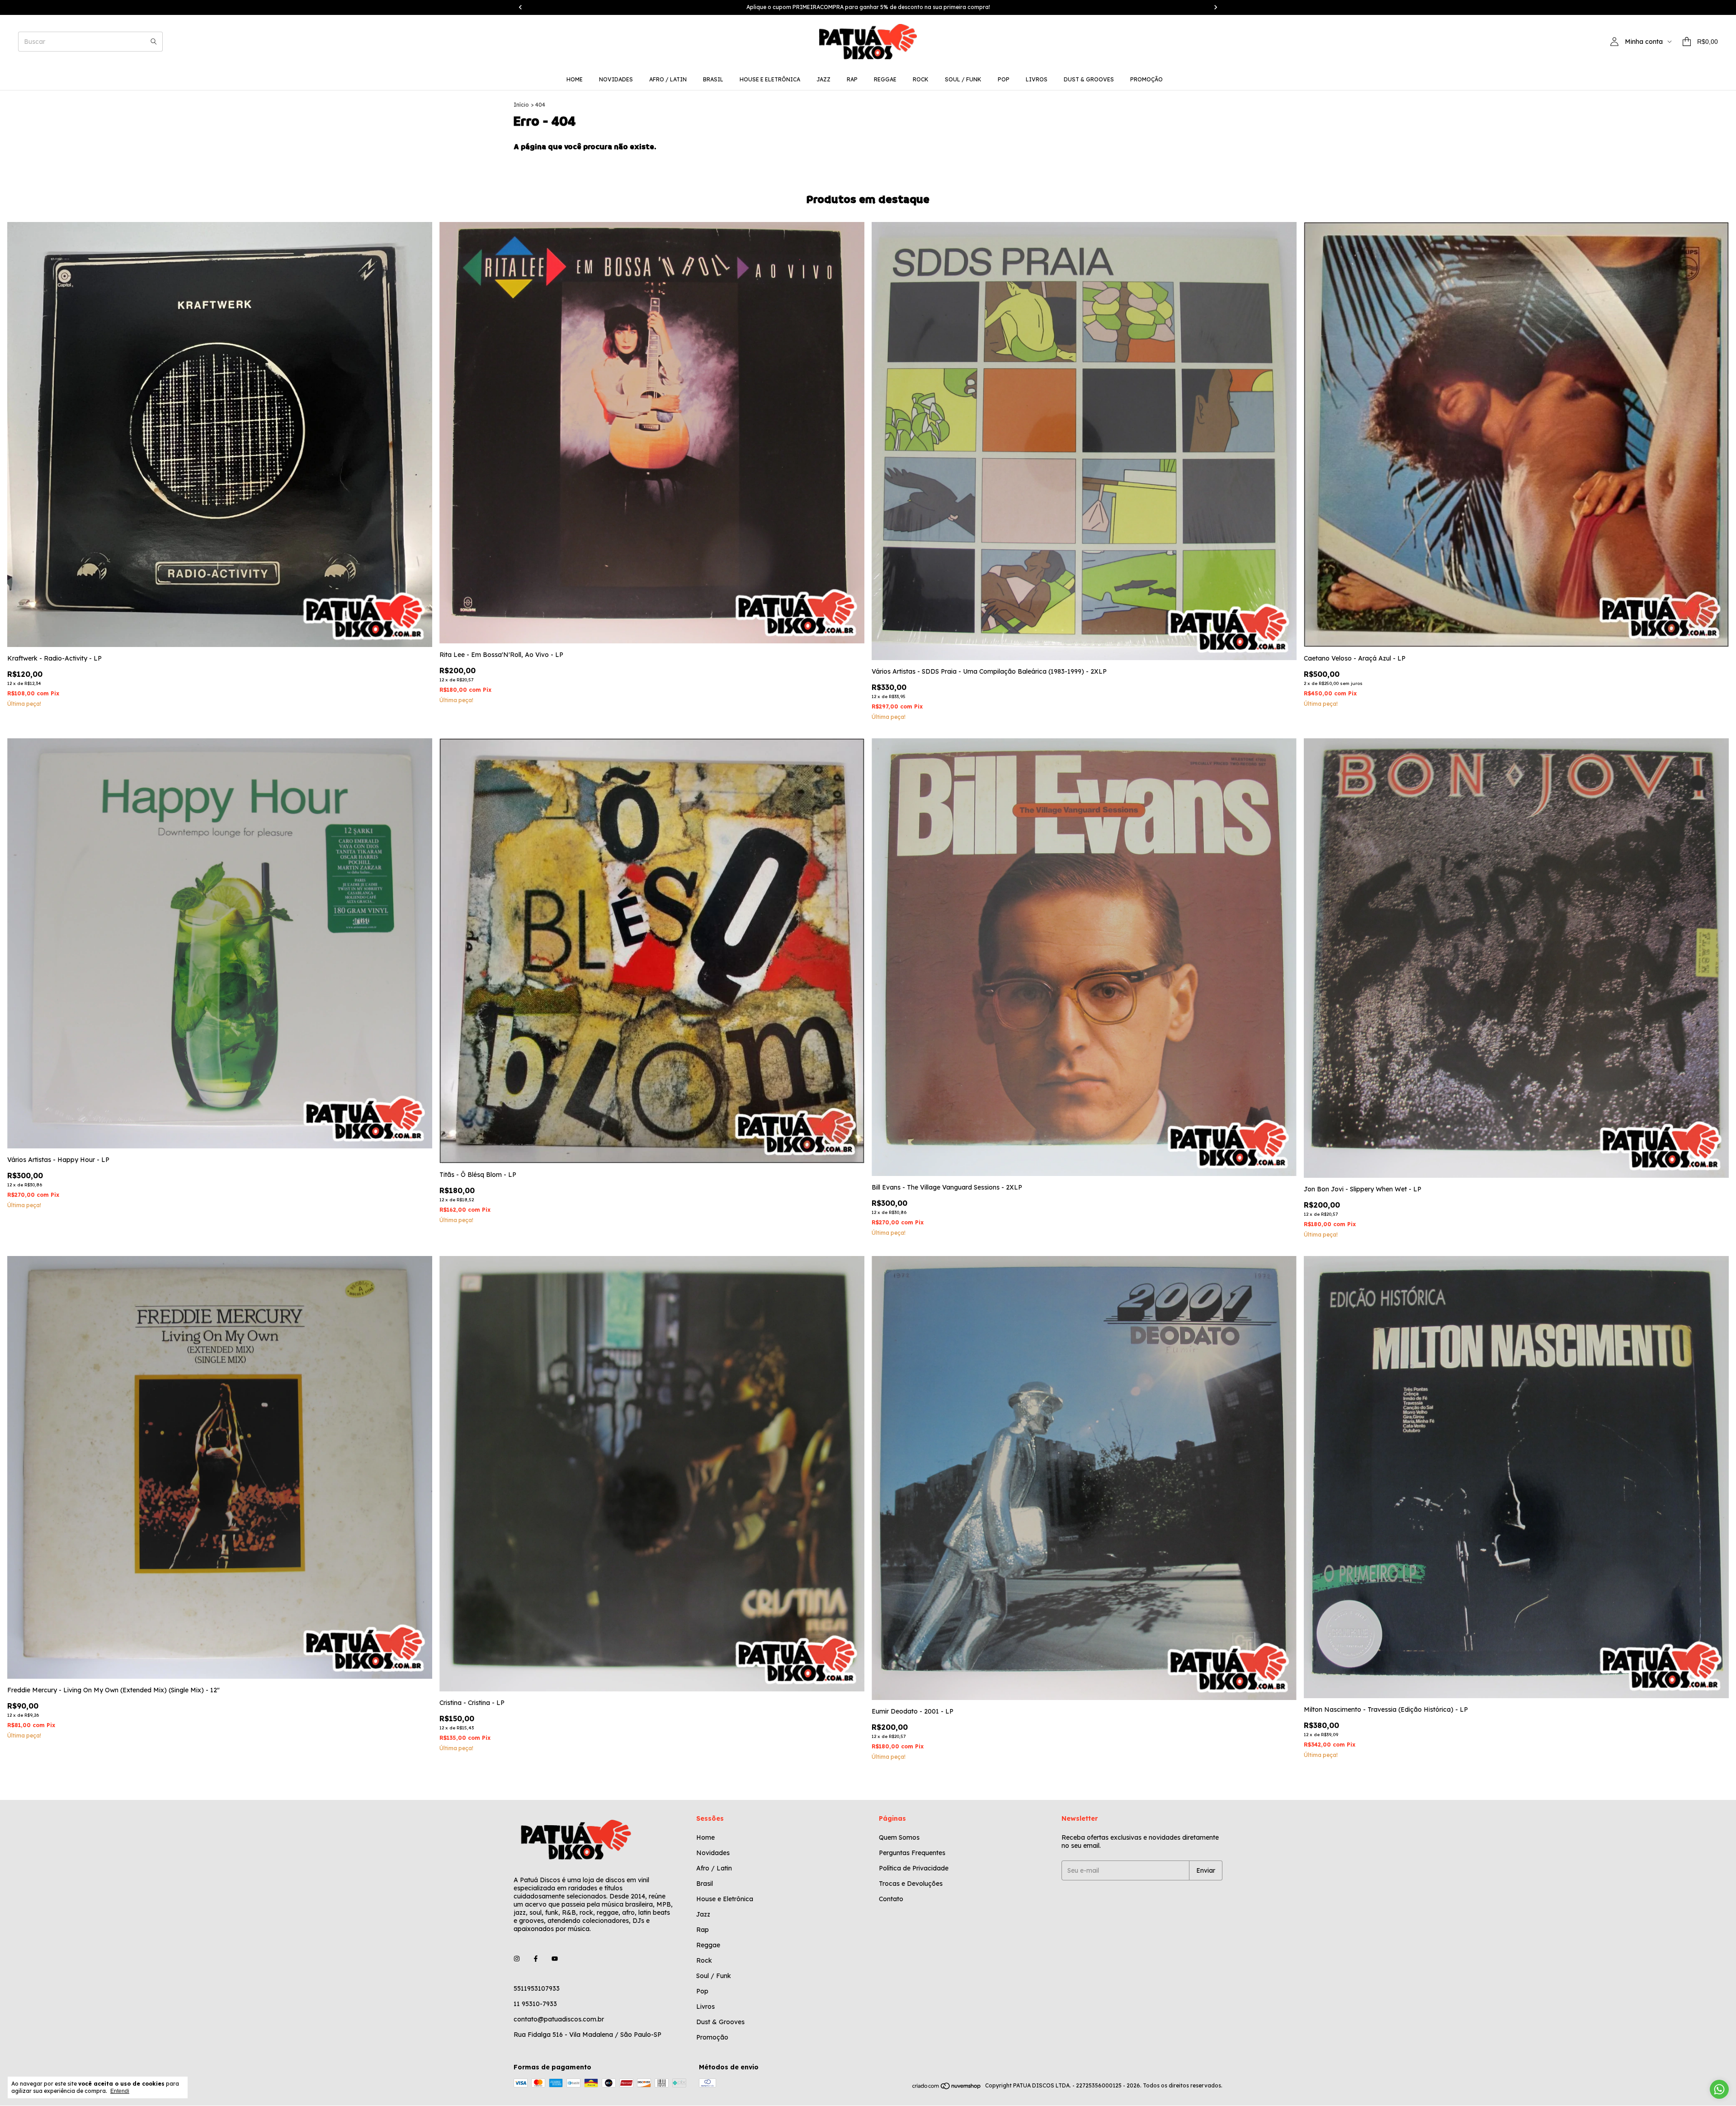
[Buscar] (154, 42)
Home (575, 79)
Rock (921, 79)
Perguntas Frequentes (912, 1853)
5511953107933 (537, 1988)
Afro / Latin (668, 79)
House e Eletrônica (770, 79)
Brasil (713, 79)
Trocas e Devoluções (911, 1884)
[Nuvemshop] (947, 2088)
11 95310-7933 (535, 2004)
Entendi (120, 2091)
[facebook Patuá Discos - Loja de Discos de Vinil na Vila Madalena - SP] (536, 1959)
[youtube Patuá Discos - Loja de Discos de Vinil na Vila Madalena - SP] (555, 1959)
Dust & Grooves (1089, 79)
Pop (1004, 79)
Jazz (823, 79)
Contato (891, 1899)
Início (521, 105)
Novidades (616, 79)
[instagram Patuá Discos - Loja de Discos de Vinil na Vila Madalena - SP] (517, 1959)
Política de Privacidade (914, 1868)
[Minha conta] (1614, 42)
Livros (1037, 79)
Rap (852, 79)
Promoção (1146, 79)
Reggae (885, 79)
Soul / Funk (963, 79)
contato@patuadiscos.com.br (559, 2019)
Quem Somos (899, 1837)
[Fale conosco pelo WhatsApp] (1719, 2089)
